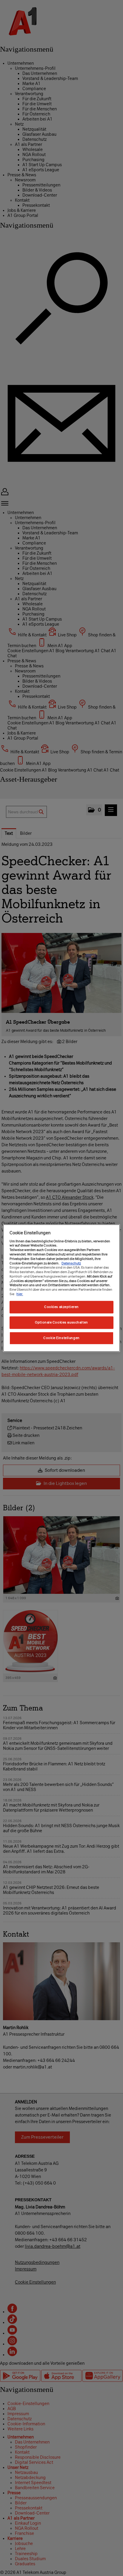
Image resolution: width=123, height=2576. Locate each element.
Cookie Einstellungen (61, 1338)
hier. (20, 1294)
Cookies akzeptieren (61, 1307)
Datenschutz (71, 1263)
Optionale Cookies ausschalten (61, 1322)
